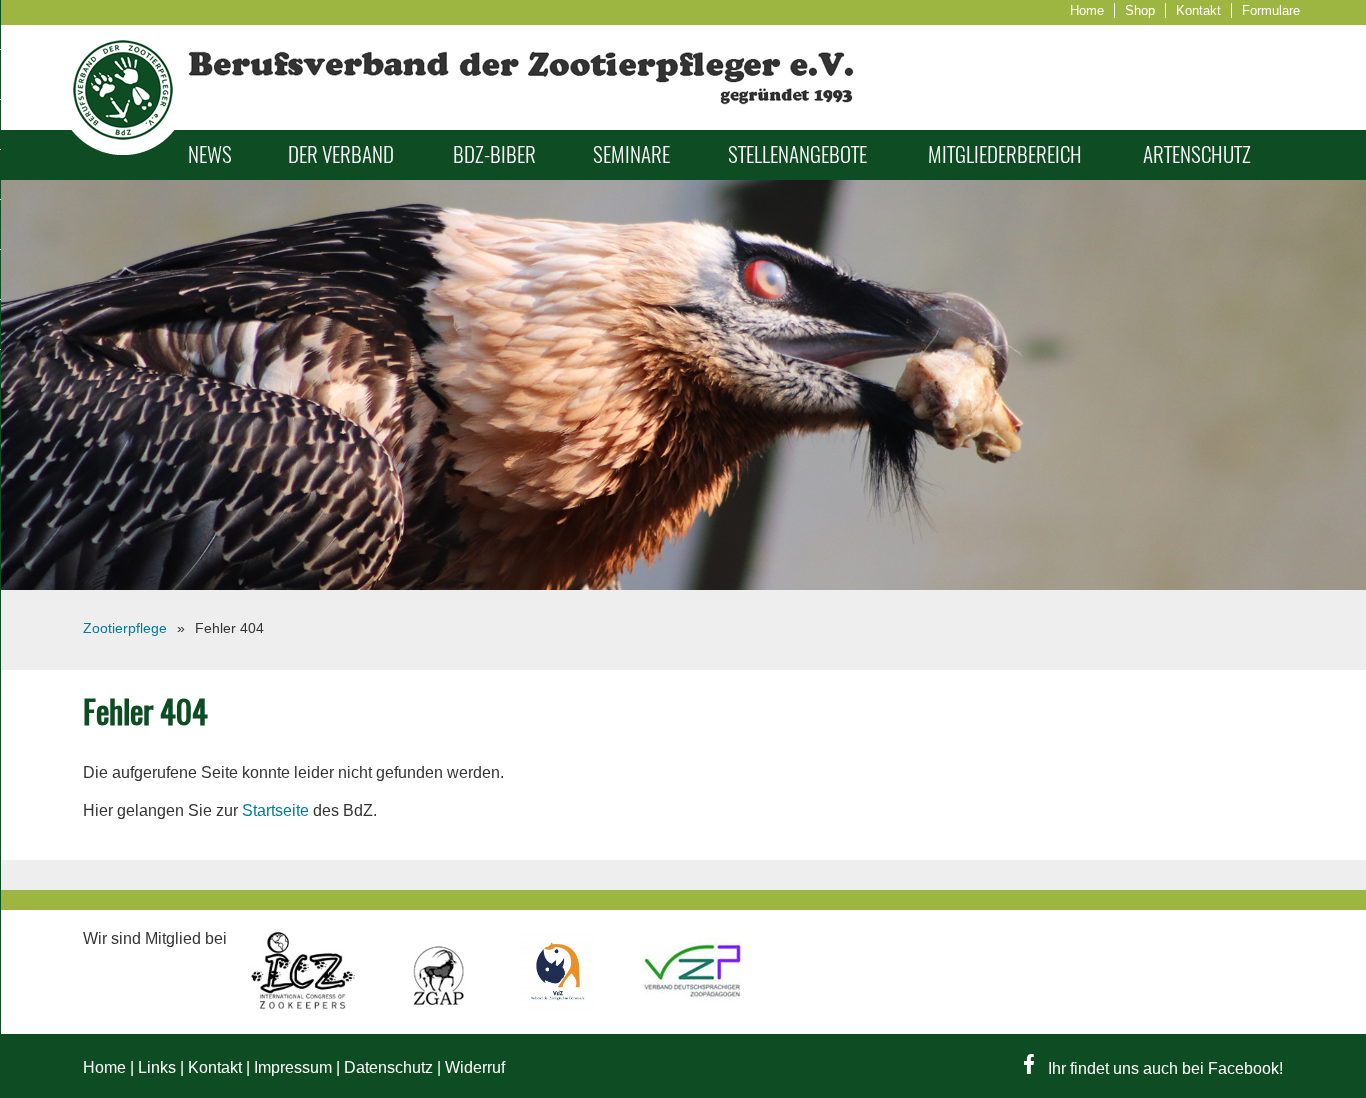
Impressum (293, 1067)
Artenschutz (1197, 154)
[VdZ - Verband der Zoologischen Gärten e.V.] (560, 1004)
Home (1087, 10)
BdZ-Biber (494, 154)
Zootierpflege (125, 628)
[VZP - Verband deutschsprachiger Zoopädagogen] (692, 1004)
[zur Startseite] (123, 149)
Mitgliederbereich (1005, 154)
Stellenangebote (797, 154)
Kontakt (1198, 10)
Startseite (275, 810)
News (210, 154)
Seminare (631, 154)
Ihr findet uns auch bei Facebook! (1163, 1068)
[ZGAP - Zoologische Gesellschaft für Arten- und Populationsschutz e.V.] (440, 1004)
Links (157, 1067)
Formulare (1271, 10)
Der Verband (341, 154)
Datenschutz (388, 1067)
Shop (1140, 10)
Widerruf (475, 1067)
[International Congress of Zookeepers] (305, 1004)
